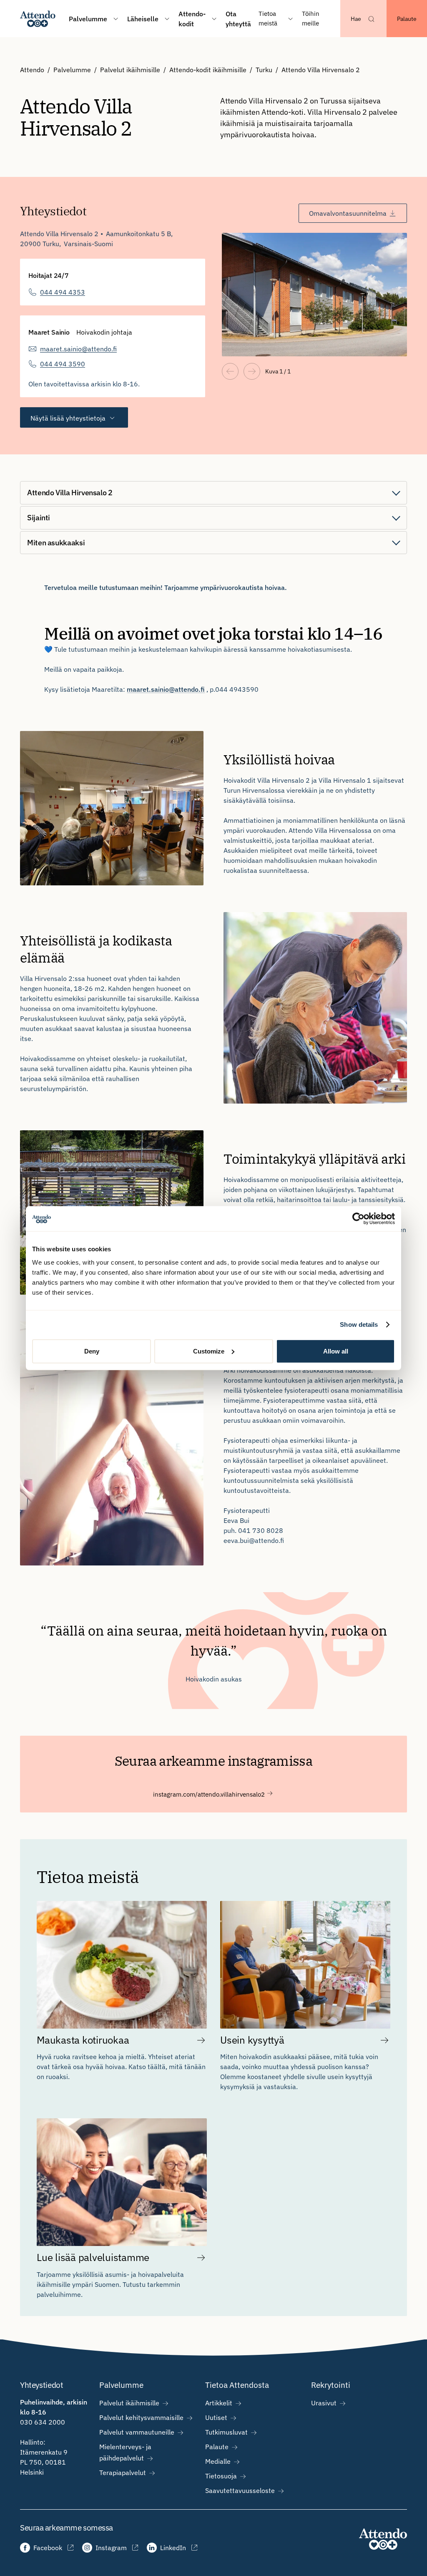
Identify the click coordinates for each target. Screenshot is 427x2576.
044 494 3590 (63, 364)
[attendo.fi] (383, 2539)
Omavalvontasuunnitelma (348, 213)
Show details (359, 1325)
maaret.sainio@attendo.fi (78, 349)
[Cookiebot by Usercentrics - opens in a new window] (358, 1219)
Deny (92, 1351)
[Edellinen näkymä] (230, 371)
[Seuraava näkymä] (252, 371)
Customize (209, 1351)
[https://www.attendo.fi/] (38, 19)
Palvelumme (72, 70)
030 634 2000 (43, 2422)
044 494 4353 (63, 292)
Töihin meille (311, 18)
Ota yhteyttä (238, 19)
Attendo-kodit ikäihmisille (208, 70)
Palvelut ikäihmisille (130, 70)
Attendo (32, 70)
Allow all (336, 1351)
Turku (264, 70)
